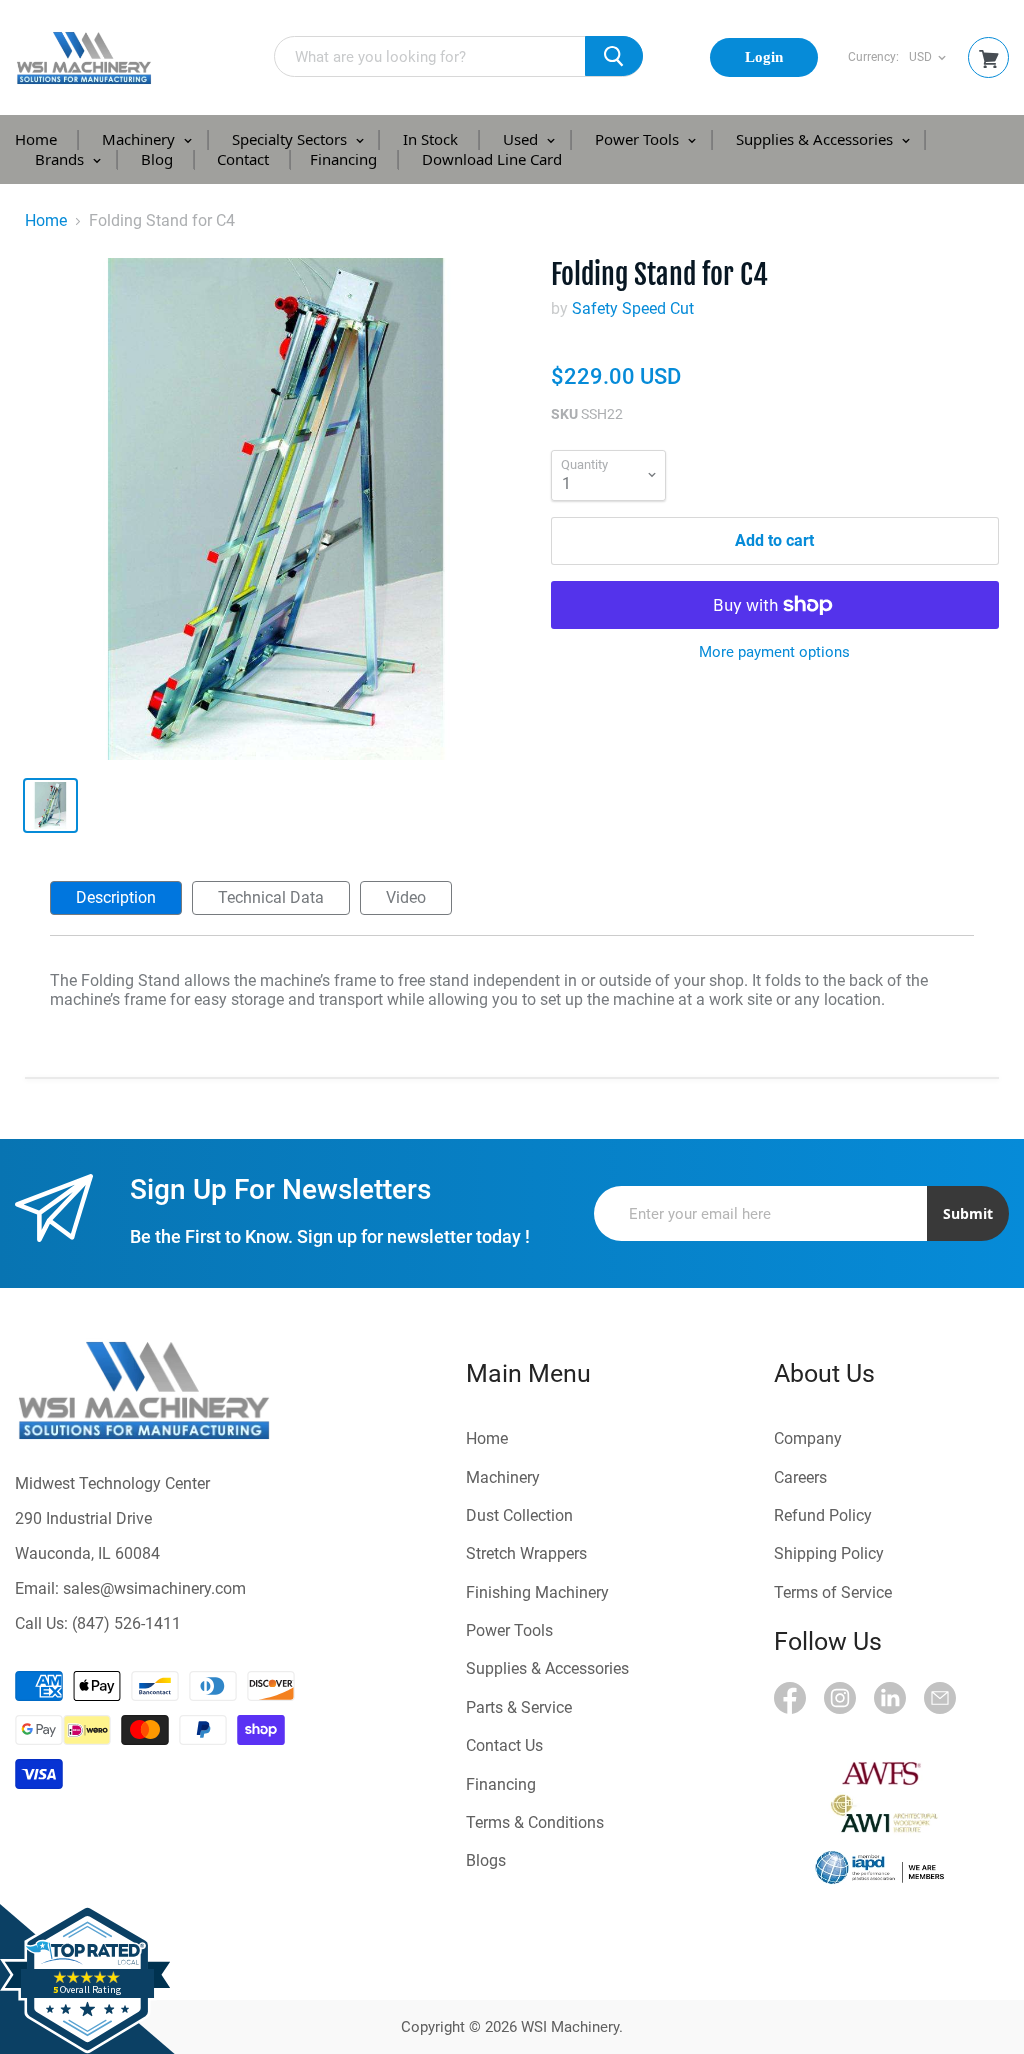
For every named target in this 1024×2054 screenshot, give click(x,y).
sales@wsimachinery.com (154, 1588)
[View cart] (989, 59)
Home (36, 139)
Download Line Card (492, 159)
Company (808, 1438)
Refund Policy (823, 1515)
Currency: (873, 57)
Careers (800, 1477)
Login (764, 57)
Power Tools (639, 139)
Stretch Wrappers (526, 1553)
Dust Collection (519, 1515)
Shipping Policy (829, 1553)
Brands (61, 159)
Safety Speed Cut (633, 308)
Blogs (486, 1860)
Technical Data (271, 897)
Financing (343, 159)
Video (406, 897)
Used (522, 139)
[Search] (614, 56)
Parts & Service (519, 1707)
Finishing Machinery (537, 1592)
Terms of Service (833, 1592)
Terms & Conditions (535, 1822)
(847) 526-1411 (126, 1623)
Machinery (140, 139)
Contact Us (504, 1745)
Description (116, 897)
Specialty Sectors (291, 139)
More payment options (774, 652)
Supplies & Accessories (816, 139)
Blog (157, 159)
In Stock (430, 139)
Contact (243, 159)
